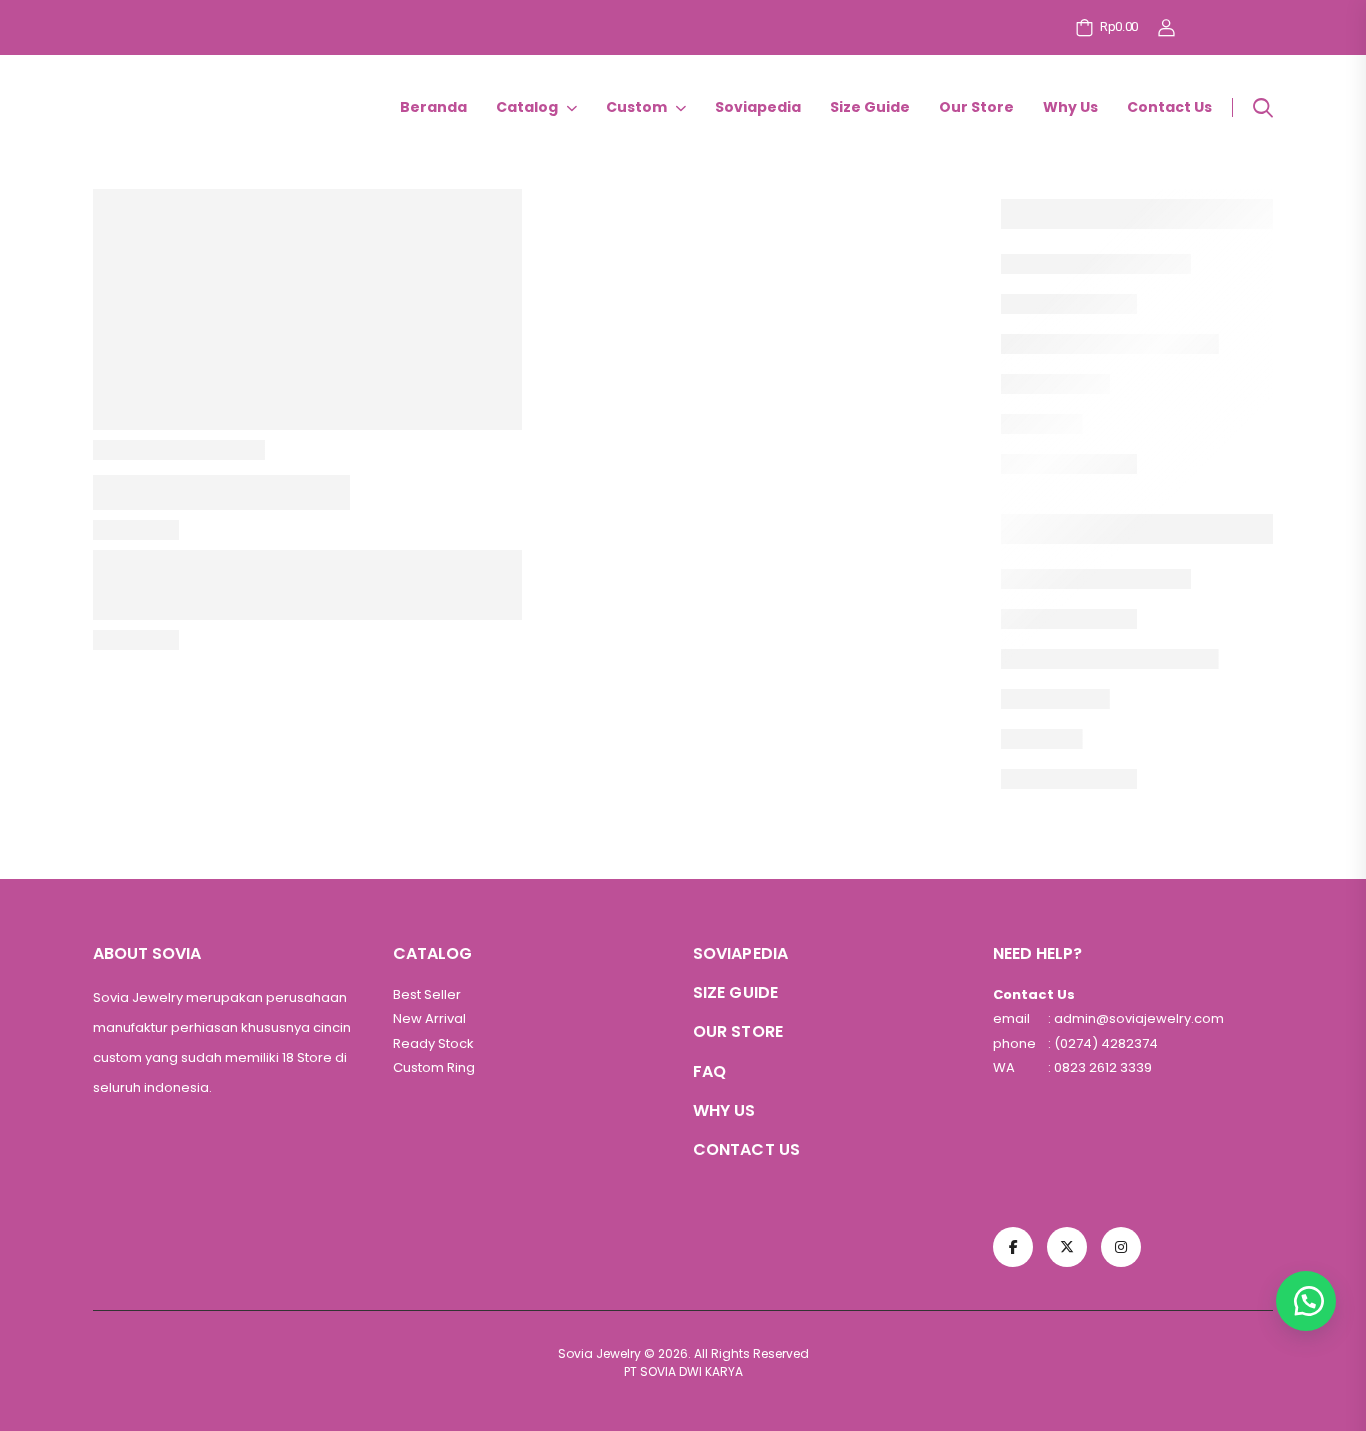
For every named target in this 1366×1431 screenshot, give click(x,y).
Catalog (527, 107)
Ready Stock (433, 1043)
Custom (636, 107)
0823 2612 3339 (1101, 1067)
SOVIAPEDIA (740, 953)
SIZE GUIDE (735, 992)
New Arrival (429, 1018)
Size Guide (870, 107)
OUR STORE (738, 1031)
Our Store (976, 107)
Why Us (1070, 107)
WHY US (724, 1110)
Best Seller (427, 994)
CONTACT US (746, 1149)
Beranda (433, 107)
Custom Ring (434, 1067)
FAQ (709, 1071)
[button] (1306, 1301)
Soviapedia (758, 107)
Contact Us (1169, 107)
